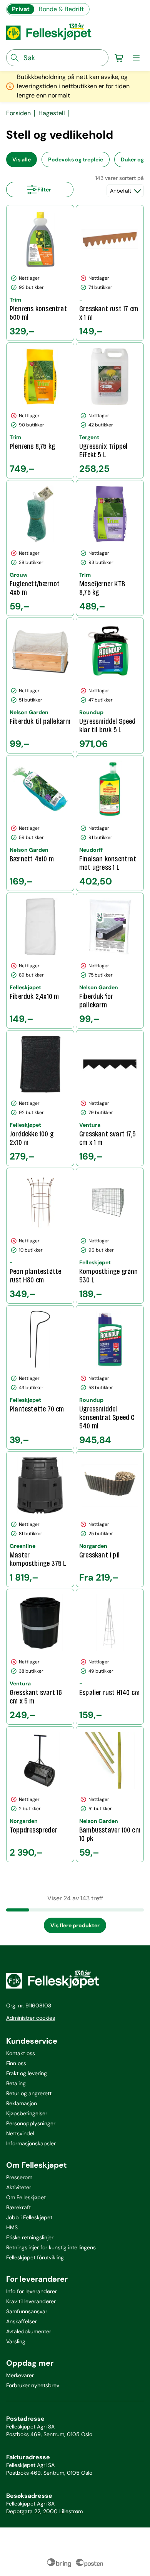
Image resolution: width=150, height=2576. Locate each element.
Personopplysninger (31, 2123)
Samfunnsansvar (27, 2311)
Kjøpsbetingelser (27, 2113)
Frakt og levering (27, 2073)
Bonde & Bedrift (61, 9)
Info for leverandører (32, 2291)
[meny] (136, 58)
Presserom (19, 2177)
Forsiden (18, 113)
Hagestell (52, 113)
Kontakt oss (21, 2053)
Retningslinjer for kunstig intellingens (51, 2247)
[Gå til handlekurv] (119, 58)
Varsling (16, 2341)
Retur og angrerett (29, 2093)
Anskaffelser (22, 2321)
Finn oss (16, 2063)
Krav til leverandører (31, 2301)
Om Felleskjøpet (26, 2197)
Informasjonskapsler (31, 2143)
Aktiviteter (19, 2187)
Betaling (16, 2083)
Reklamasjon (22, 2103)
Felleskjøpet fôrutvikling (35, 2257)
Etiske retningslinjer (30, 2237)
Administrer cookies (31, 2018)
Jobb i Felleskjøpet (29, 2217)
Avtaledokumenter (29, 2331)
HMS (12, 2227)
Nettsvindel (20, 2133)
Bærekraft (18, 2207)
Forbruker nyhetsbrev (33, 2385)
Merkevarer (20, 2375)
